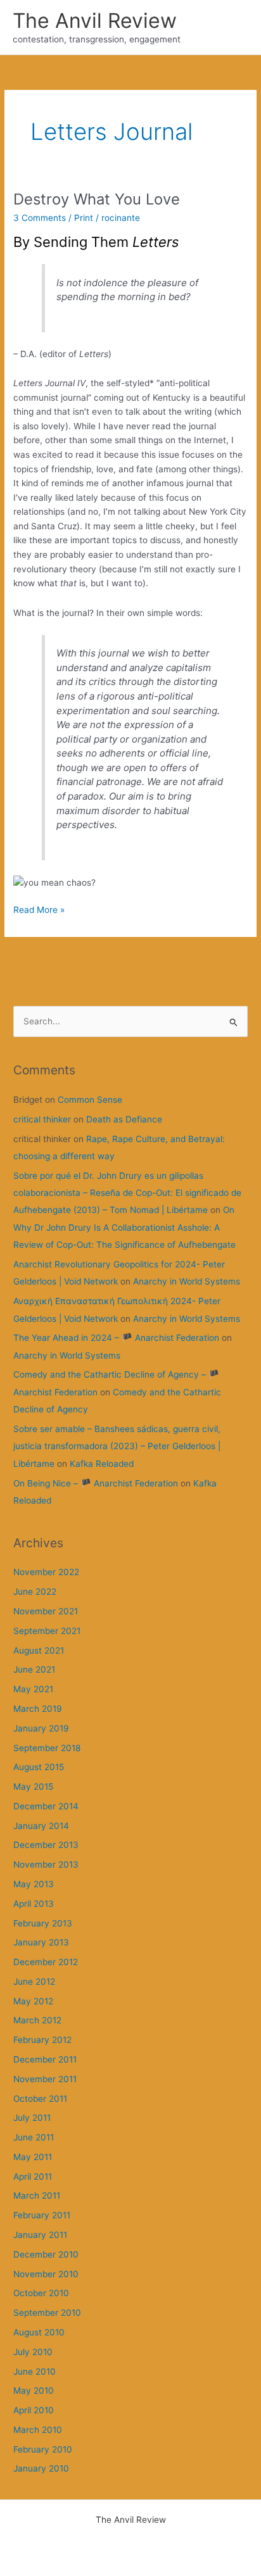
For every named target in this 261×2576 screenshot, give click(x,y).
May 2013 (34, 1884)
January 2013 (41, 1942)
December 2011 (45, 2059)
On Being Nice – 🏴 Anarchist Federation (96, 1483)
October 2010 (41, 2293)
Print (84, 218)
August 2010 (39, 2332)
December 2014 (46, 1806)
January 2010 (41, 2468)
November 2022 (46, 1572)
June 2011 (34, 2137)
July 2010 (33, 2352)
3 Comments (40, 218)
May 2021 (33, 1689)
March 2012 (37, 2020)
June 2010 (35, 2372)
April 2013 (34, 1904)
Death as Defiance (124, 1119)
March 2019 (38, 1709)
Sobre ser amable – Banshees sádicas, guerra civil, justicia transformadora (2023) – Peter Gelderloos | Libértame (117, 1446)
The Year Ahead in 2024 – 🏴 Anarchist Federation (116, 1338)
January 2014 (41, 1826)
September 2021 (47, 1631)
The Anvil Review (95, 21)
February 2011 (42, 2215)
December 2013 (46, 1845)
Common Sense (90, 1100)
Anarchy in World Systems (187, 1281)
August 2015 (39, 1767)
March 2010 (38, 2430)
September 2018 (47, 1748)
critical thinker (42, 1119)
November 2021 (46, 1611)
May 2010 (34, 2391)
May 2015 (33, 1787)
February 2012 (42, 2040)
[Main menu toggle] (236, 28)
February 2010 (43, 2449)
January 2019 (41, 1728)
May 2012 (33, 2001)
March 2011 (37, 2196)
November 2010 (46, 2274)
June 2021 (34, 1669)
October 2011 (40, 2099)
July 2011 (32, 2118)
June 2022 (35, 1592)
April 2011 (33, 2177)
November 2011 (45, 2079)
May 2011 (33, 2157)
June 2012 (34, 1982)
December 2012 (46, 1962)
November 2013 (46, 1864)
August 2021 (39, 1650)
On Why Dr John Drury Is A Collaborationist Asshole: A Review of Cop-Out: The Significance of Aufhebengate (124, 1227)
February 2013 (43, 1923)
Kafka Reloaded (102, 1464)
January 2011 (40, 2235)
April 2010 (34, 2410)
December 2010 (46, 2254)
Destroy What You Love (97, 199)
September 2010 (47, 2313)
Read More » (39, 911)
